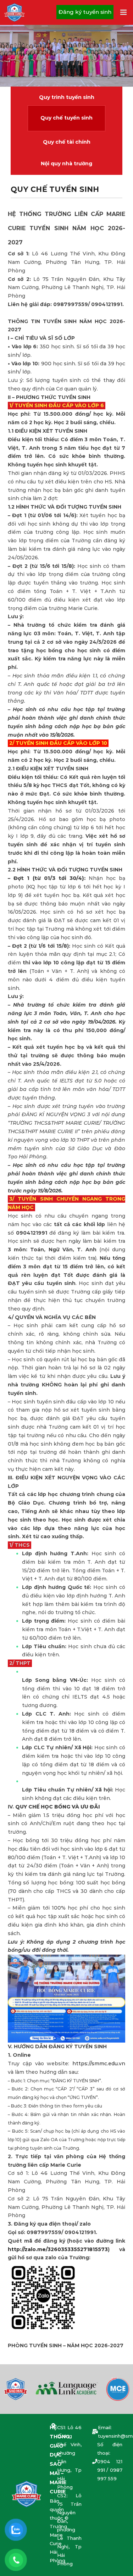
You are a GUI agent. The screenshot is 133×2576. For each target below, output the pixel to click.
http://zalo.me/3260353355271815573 (58, 2249)
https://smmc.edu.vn (99, 2063)
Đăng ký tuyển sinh (85, 12)
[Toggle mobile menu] (124, 12)
